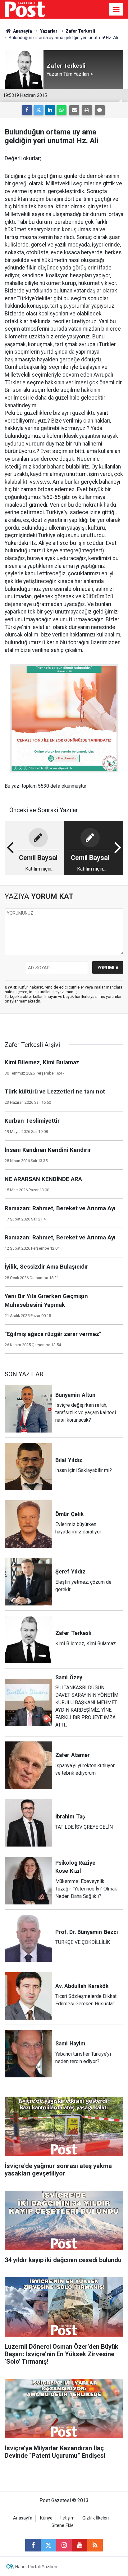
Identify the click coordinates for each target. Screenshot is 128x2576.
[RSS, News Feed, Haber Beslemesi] (95, 2545)
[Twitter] (39, 110)
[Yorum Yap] (100, 110)
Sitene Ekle (63, 2526)
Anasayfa (23, 2518)
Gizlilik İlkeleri (96, 2518)
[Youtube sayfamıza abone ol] (80, 2545)
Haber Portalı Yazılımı (36, 2567)
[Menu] (117, 10)
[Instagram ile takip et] (64, 2545)
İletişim (67, 2518)
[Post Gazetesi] (25, 9)
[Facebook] (27, 110)
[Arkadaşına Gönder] (74, 110)
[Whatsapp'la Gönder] (62, 110)
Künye (46, 2518)
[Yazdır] (87, 110)
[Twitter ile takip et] (48, 2545)
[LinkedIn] (50, 110)
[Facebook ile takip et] (33, 2545)
